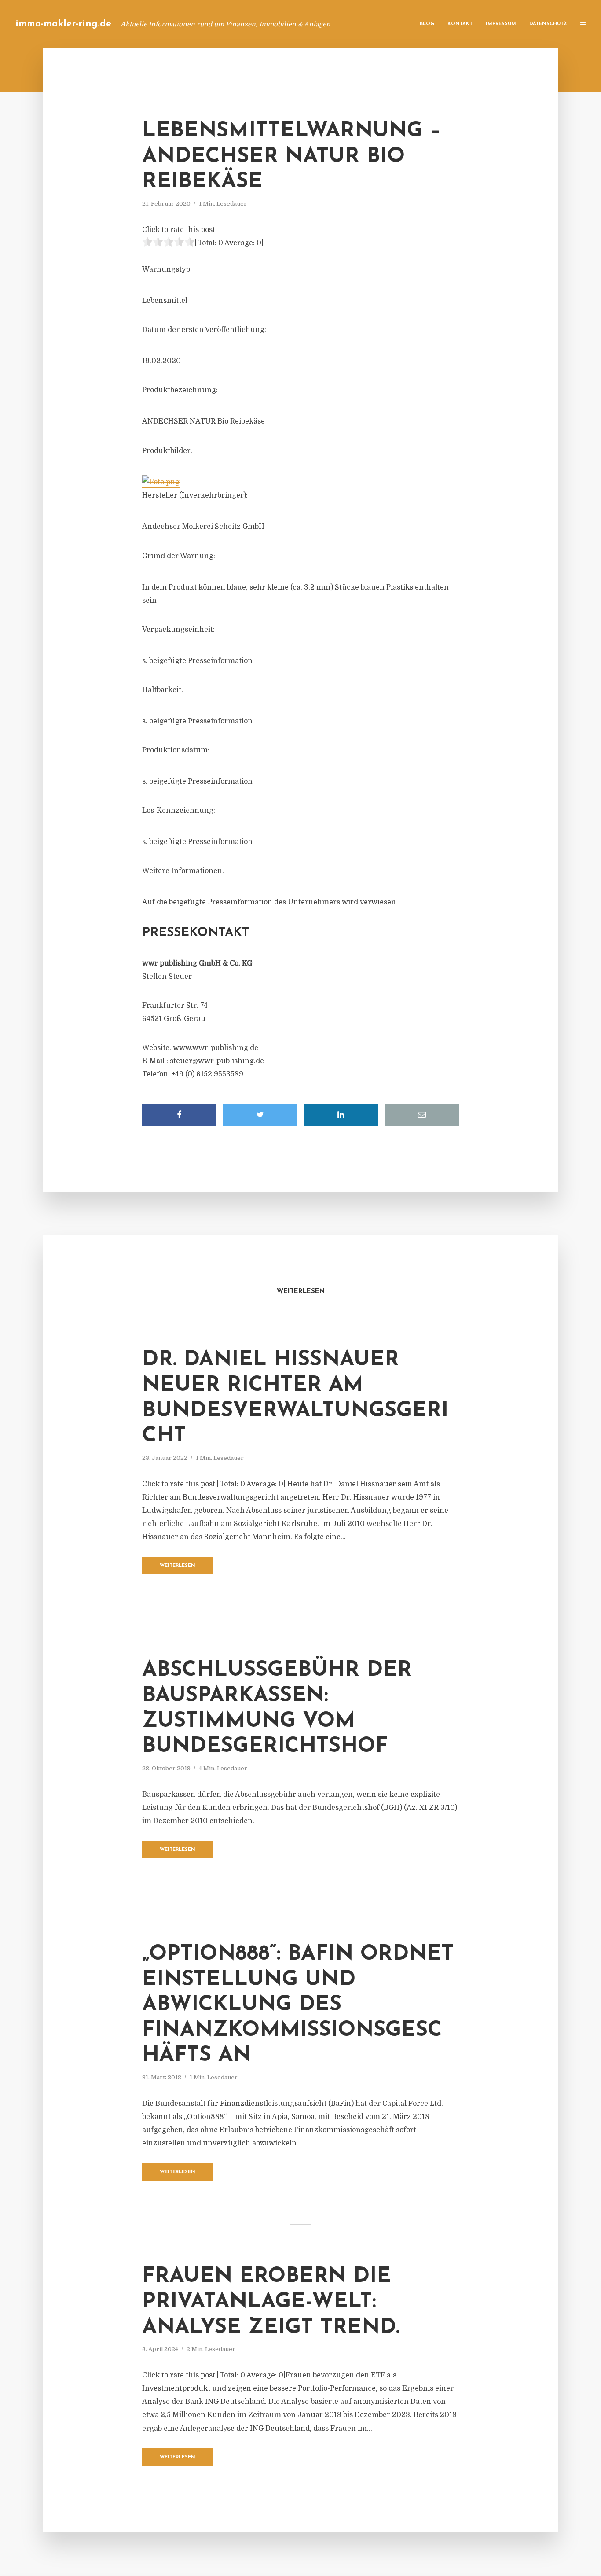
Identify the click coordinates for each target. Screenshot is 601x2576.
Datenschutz (548, 24)
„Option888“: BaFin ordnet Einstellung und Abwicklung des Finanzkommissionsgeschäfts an (298, 2005)
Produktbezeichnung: (180, 390)
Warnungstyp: (167, 269)
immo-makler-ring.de (63, 24)
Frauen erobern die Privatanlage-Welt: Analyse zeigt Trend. (271, 2302)
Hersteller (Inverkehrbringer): (195, 495)
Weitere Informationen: (183, 871)
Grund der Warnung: (179, 556)
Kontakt (460, 24)
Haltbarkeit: (163, 690)
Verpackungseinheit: (178, 630)
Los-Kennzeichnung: (179, 811)
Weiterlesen (178, 1566)
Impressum (501, 24)
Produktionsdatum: (176, 750)
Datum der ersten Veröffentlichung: (204, 330)
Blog (427, 24)
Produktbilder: (167, 451)
